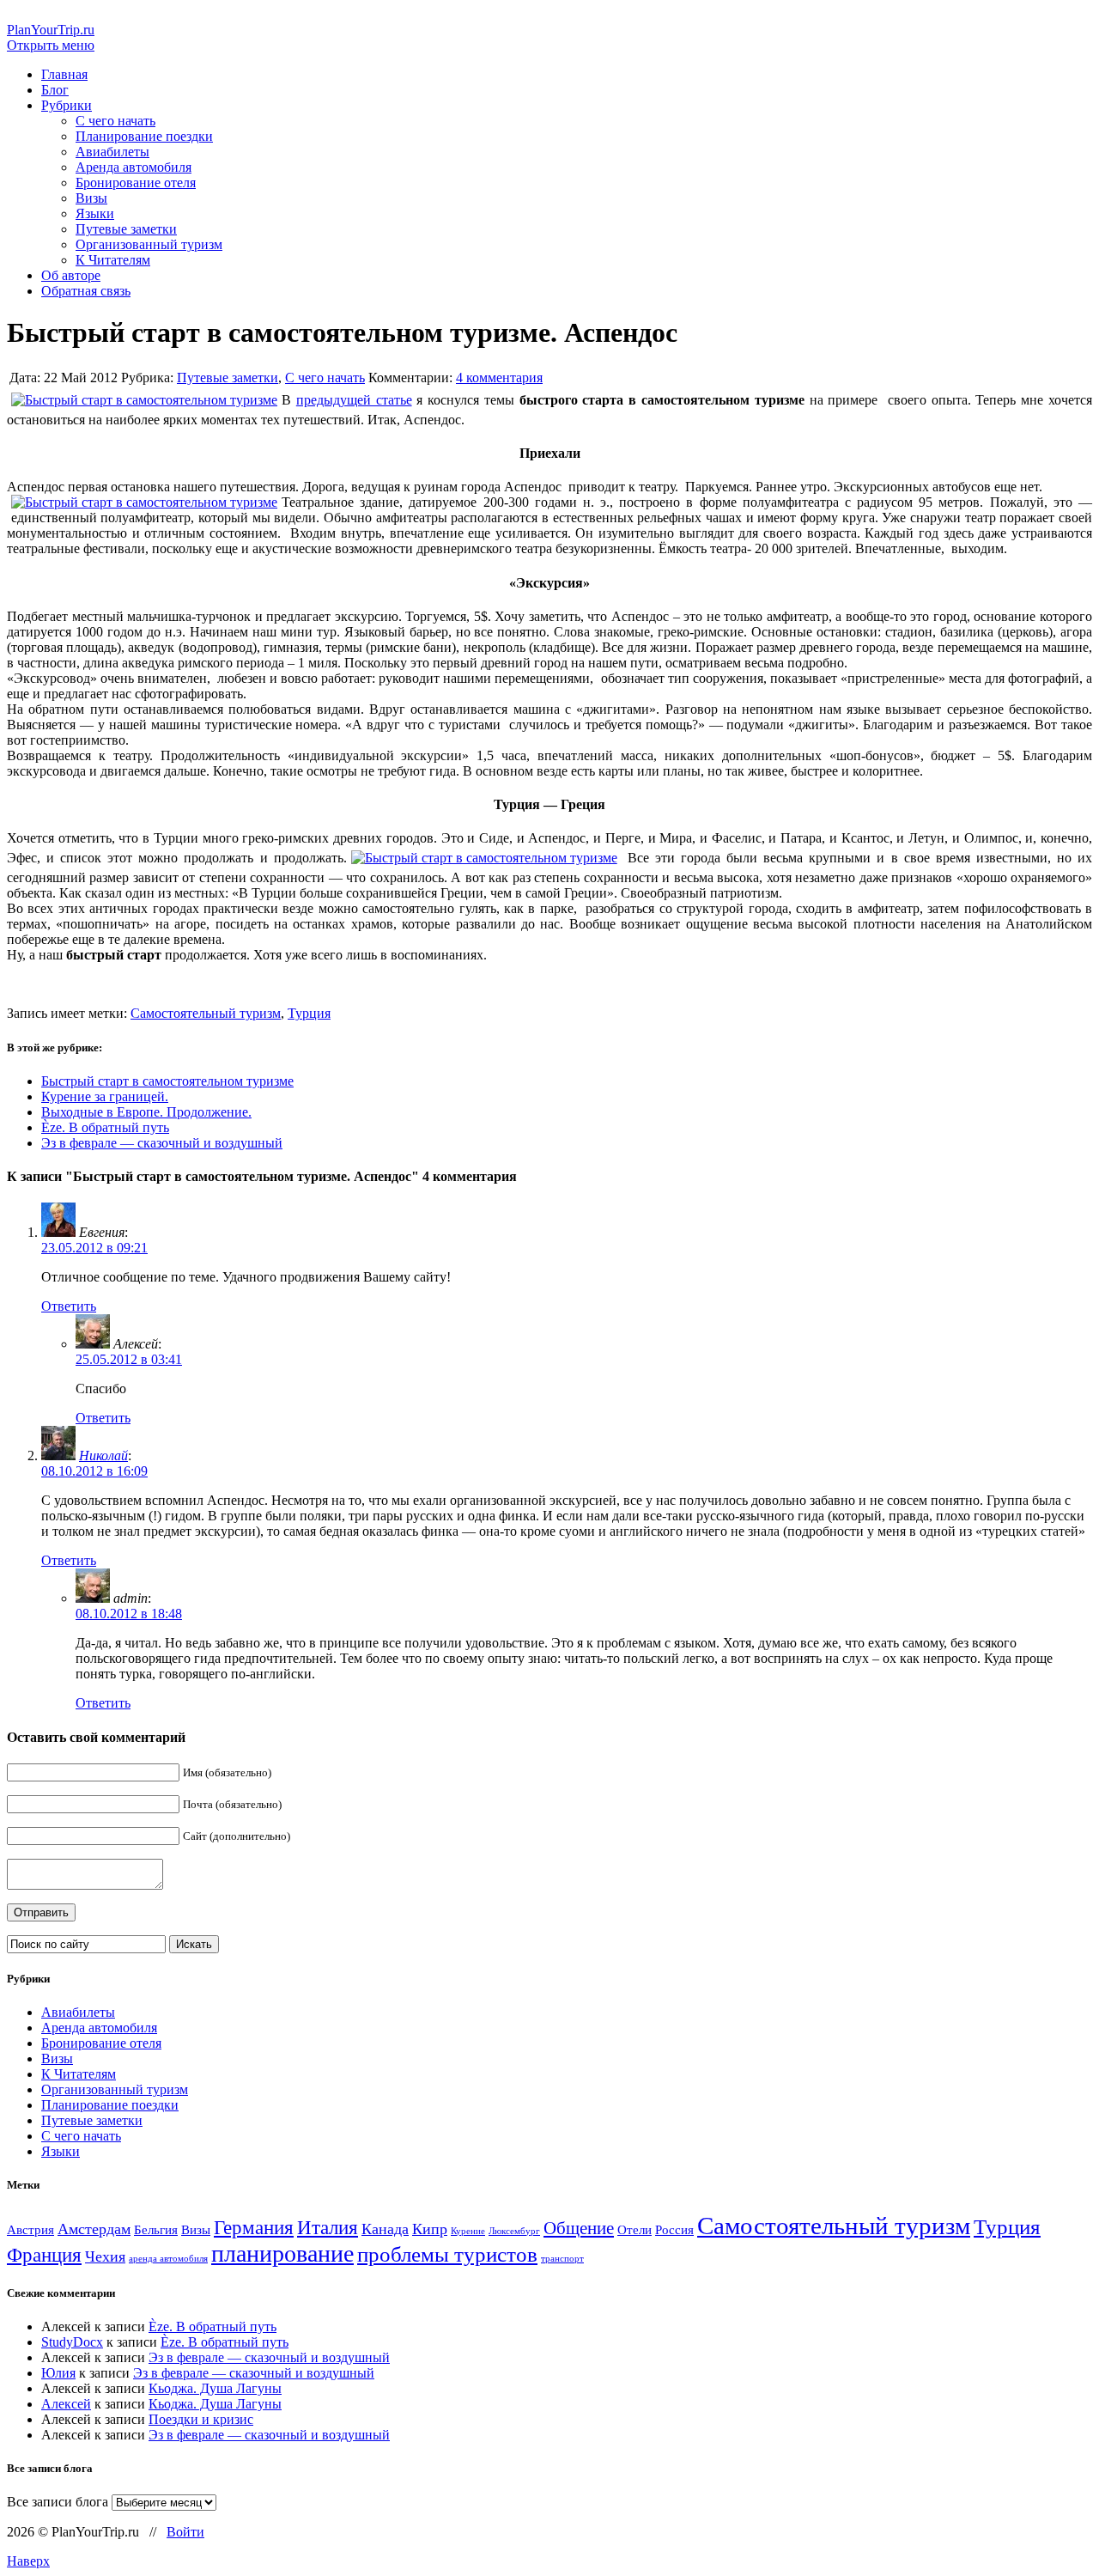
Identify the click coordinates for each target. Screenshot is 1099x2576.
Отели (635, 2229)
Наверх (28, 2561)
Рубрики (67, 105)
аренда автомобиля (168, 2259)
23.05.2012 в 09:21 (94, 1248)
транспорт (562, 2259)
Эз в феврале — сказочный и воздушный (162, 1143)
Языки (95, 213)
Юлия (58, 2373)
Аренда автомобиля (134, 167)
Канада (385, 2229)
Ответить (69, 1306)
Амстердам (94, 2229)
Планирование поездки (144, 136)
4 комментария (499, 378)
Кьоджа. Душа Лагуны (215, 2388)
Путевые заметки (126, 229)
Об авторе (71, 275)
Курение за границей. (105, 1096)
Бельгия (156, 2229)
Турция (309, 1013)
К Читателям (113, 260)
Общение (579, 2228)
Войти (185, 2532)
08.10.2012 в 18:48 (129, 1614)
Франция (44, 2255)
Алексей (66, 2404)
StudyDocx (72, 2342)
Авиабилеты (112, 152)
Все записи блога (58, 2502)
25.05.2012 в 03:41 (129, 1359)
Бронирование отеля (136, 183)
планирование (282, 2253)
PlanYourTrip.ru (51, 30)
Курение (468, 2231)
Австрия (30, 2229)
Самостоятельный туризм (206, 1013)
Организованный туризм (149, 244)
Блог (55, 90)
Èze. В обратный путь (105, 1127)
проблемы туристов (447, 2254)
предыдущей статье (354, 400)
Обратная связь (86, 291)
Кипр (430, 2229)
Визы (91, 198)
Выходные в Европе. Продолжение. (146, 1112)
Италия (328, 2228)
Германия (254, 2228)
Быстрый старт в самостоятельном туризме (167, 1081)
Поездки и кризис (201, 2419)
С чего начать (115, 121)
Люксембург (514, 2231)
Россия (674, 2229)
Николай (103, 1455)
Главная (64, 74)
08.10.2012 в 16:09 (94, 1471)
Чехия (105, 2256)
